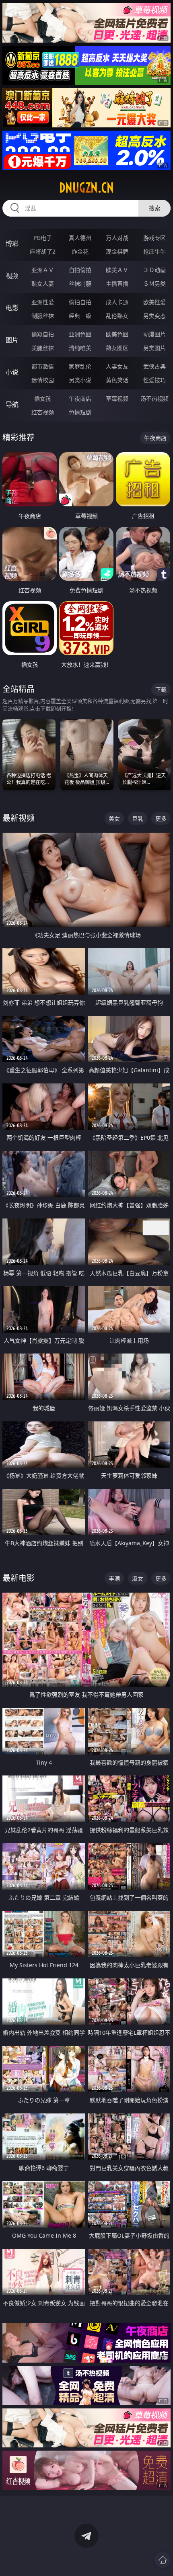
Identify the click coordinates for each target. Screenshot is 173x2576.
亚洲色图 (80, 334)
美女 (114, 818)
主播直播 (117, 284)
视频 (12, 276)
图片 (12, 340)
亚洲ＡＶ (43, 270)
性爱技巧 (154, 380)
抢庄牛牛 (154, 251)
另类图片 (154, 348)
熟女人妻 (43, 284)
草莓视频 (117, 398)
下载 (161, 689)
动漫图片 (154, 334)
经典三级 (80, 316)
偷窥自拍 (43, 334)
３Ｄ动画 (154, 270)
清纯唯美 (80, 348)
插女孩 (43, 398)
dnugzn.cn (86, 188)
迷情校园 (43, 380)
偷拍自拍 (80, 302)
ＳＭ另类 (154, 284)
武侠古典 (154, 366)
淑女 (138, 1578)
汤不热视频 (154, 398)
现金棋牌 (117, 251)
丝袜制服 (80, 284)
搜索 (154, 208)
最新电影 (19, 1578)
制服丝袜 (43, 316)
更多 (161, 818)
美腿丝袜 (43, 348)
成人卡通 (117, 302)
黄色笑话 (117, 380)
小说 (12, 372)
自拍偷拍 (80, 270)
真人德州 (80, 238)
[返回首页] (163, 2560)
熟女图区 (117, 348)
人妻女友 (117, 366)
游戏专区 (154, 238)
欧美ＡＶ (117, 270)
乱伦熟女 (117, 316)
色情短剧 (80, 412)
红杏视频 (43, 412)
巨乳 (138, 818)
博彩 (12, 244)
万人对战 (117, 238)
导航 (12, 404)
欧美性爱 (154, 302)
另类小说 (80, 380)
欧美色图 (117, 334)
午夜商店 (80, 398)
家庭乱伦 (80, 366)
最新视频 (19, 818)
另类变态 (154, 316)
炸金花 (80, 251)
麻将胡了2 (43, 251)
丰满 (114, 1578)
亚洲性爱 (43, 302)
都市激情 (43, 366)
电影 (12, 308)
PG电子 (43, 238)
